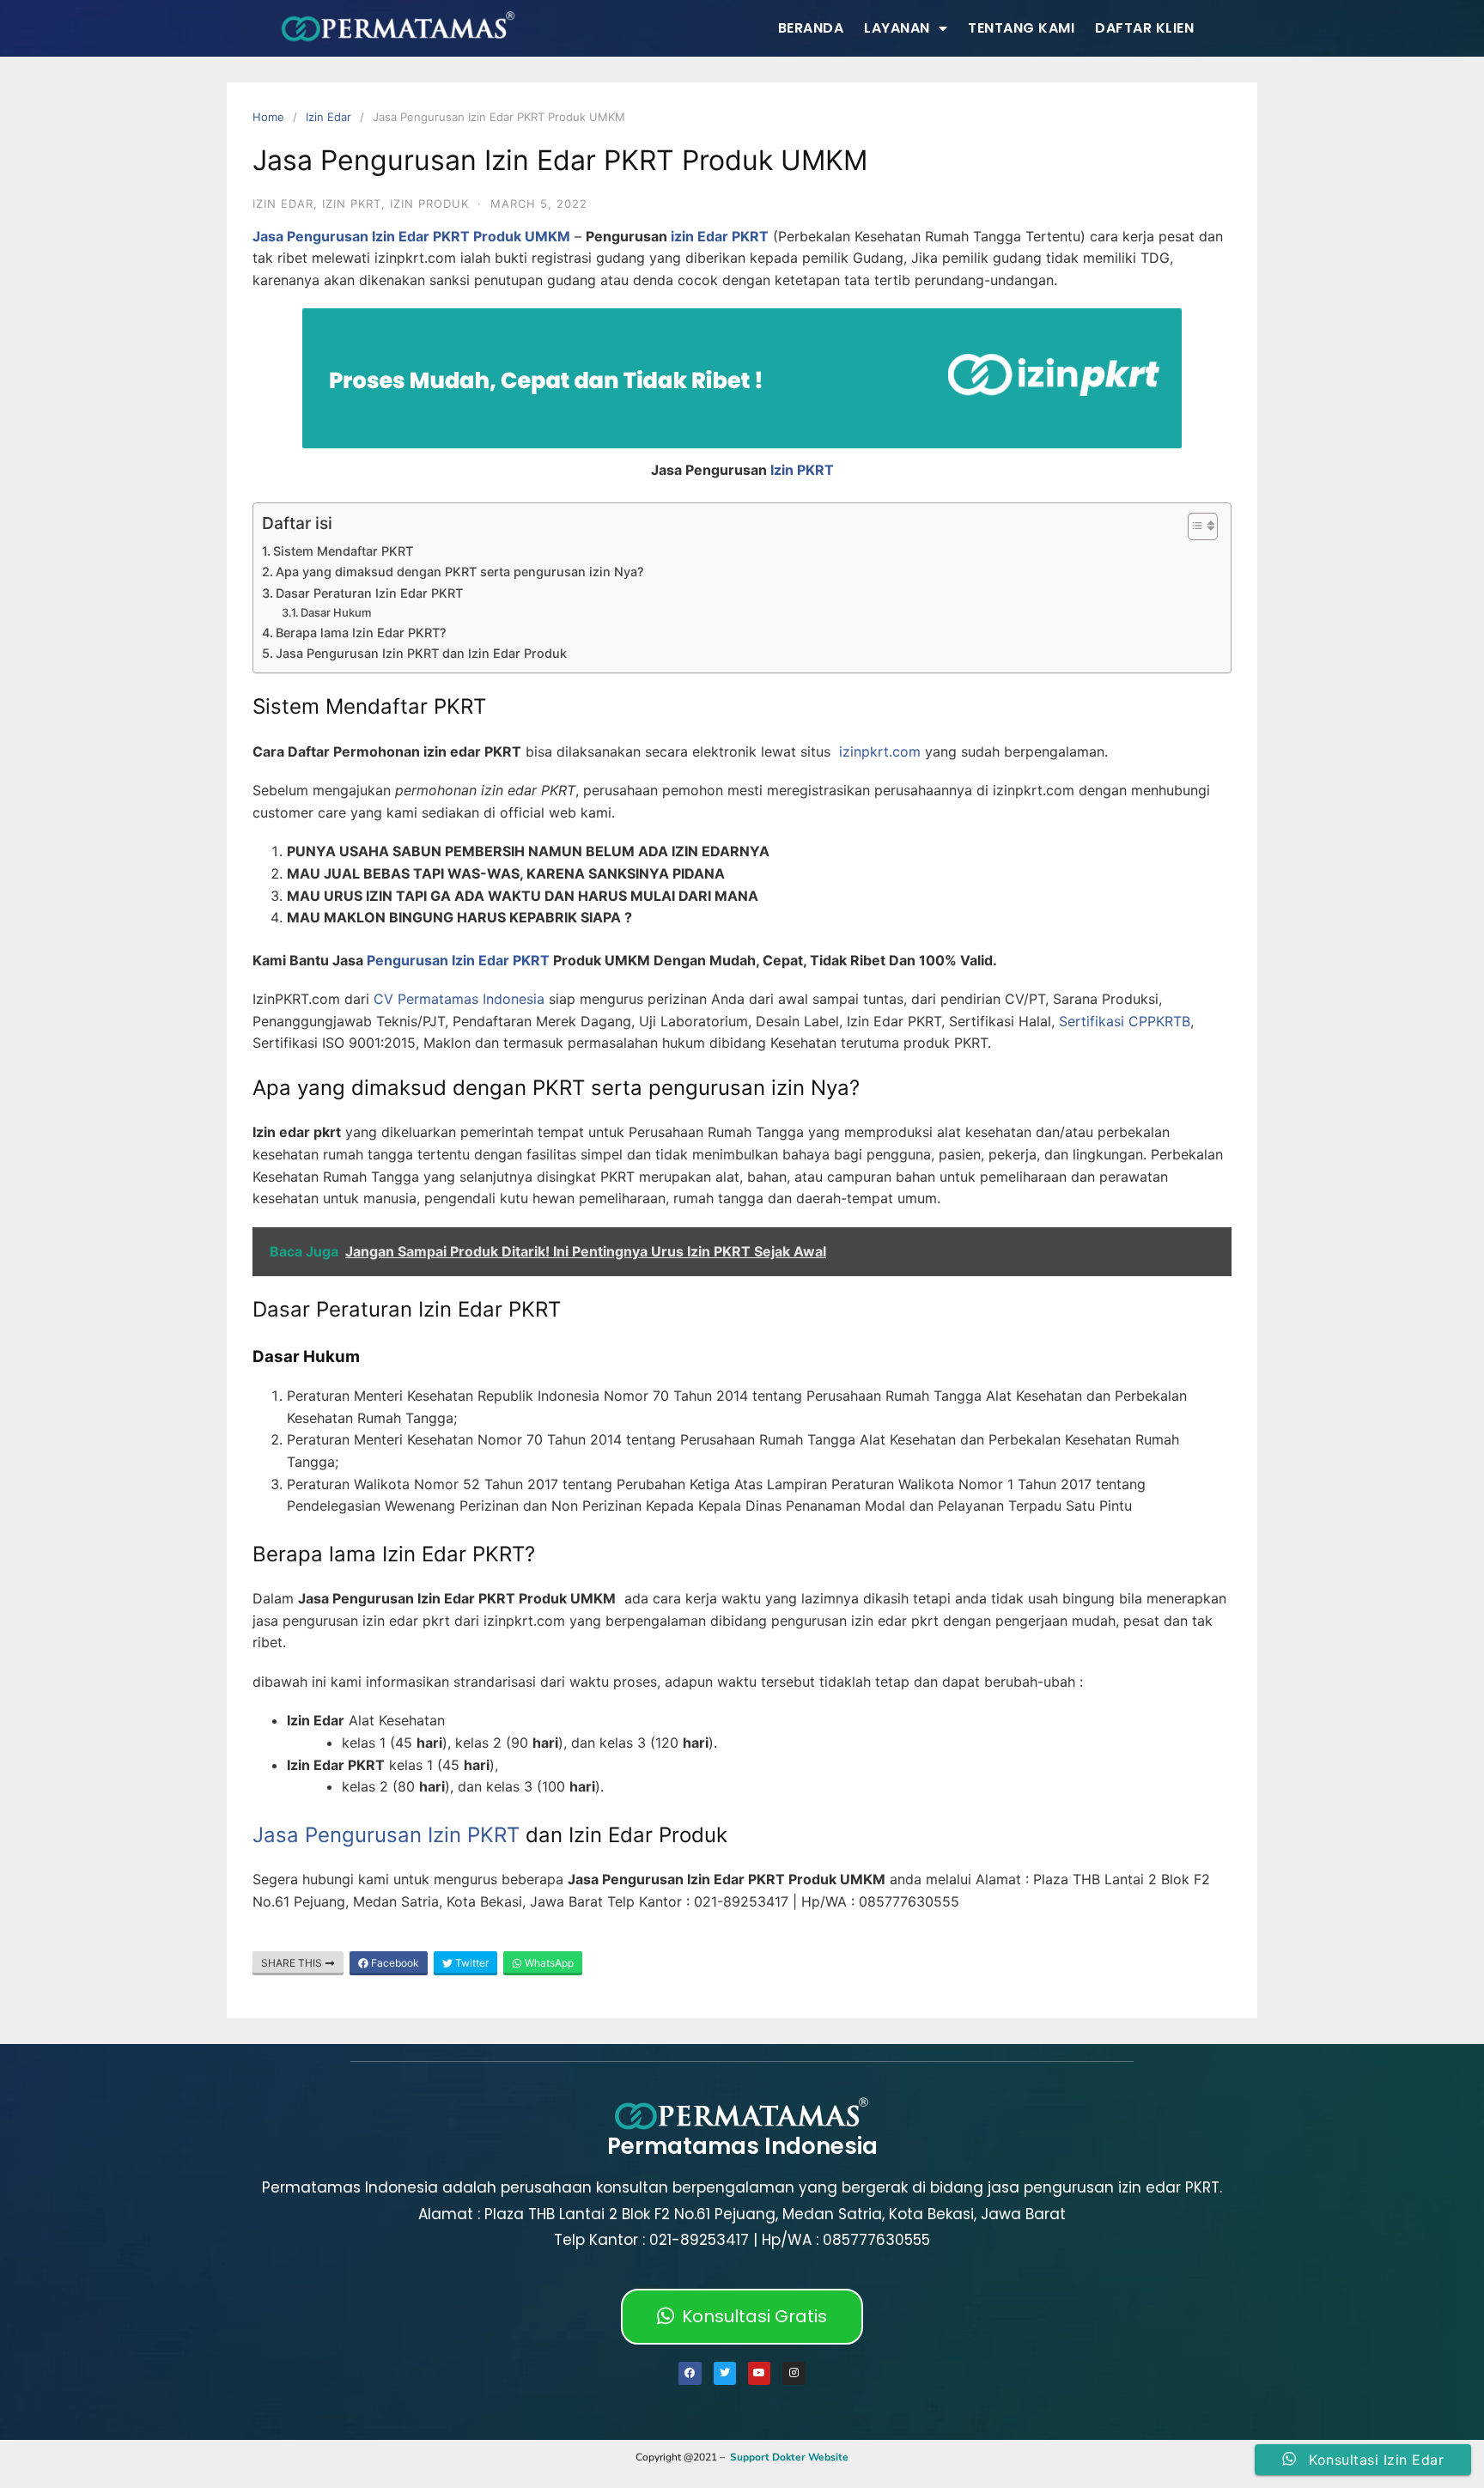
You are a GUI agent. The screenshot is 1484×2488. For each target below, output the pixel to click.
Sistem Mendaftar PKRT (343, 551)
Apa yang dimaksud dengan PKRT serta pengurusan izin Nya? (460, 572)
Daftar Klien (1144, 28)
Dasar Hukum (336, 612)
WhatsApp (548, 1963)
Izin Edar (328, 117)
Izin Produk (429, 204)
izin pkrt (352, 204)
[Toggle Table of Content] (1194, 526)
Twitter (471, 1963)
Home (268, 117)
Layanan (897, 28)
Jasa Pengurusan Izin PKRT (386, 1835)
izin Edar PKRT (720, 236)
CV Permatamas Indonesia (459, 999)
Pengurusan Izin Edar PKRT (458, 960)
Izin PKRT (802, 470)
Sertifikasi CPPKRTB (1125, 1021)
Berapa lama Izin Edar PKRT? (361, 633)
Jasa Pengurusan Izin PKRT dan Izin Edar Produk (421, 653)
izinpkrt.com (880, 751)
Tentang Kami (1021, 28)
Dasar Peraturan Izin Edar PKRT (369, 593)
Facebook (394, 1963)
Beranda (811, 28)
